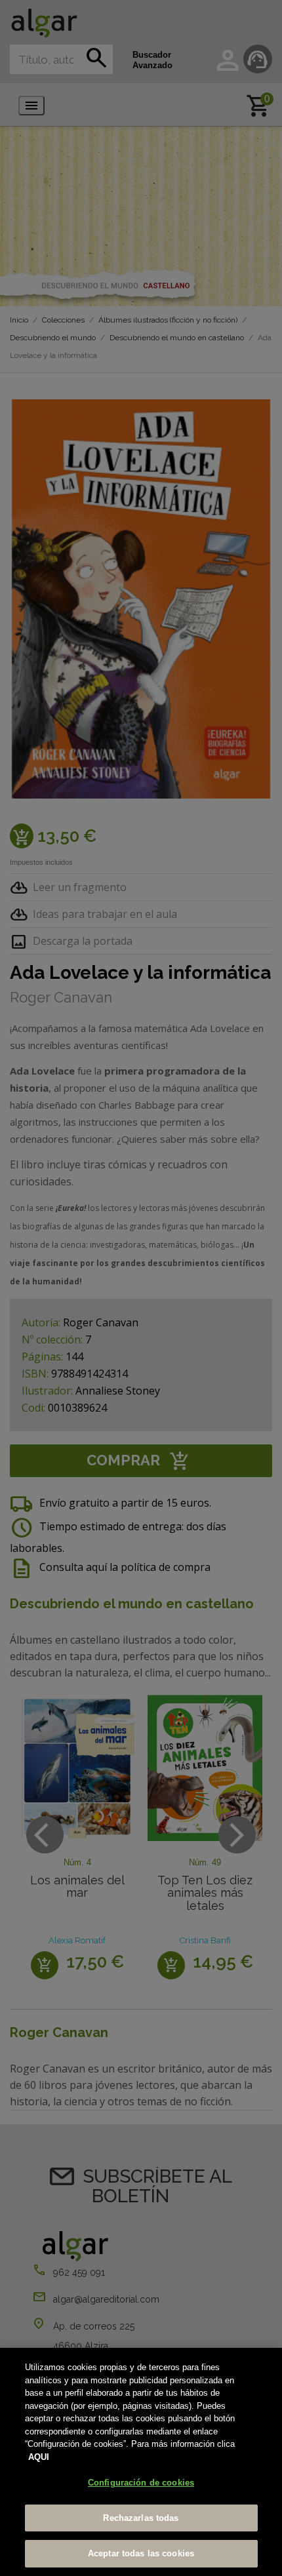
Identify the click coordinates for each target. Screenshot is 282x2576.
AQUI (39, 2457)
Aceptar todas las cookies (141, 2553)
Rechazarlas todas (141, 2518)
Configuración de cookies (141, 2483)
